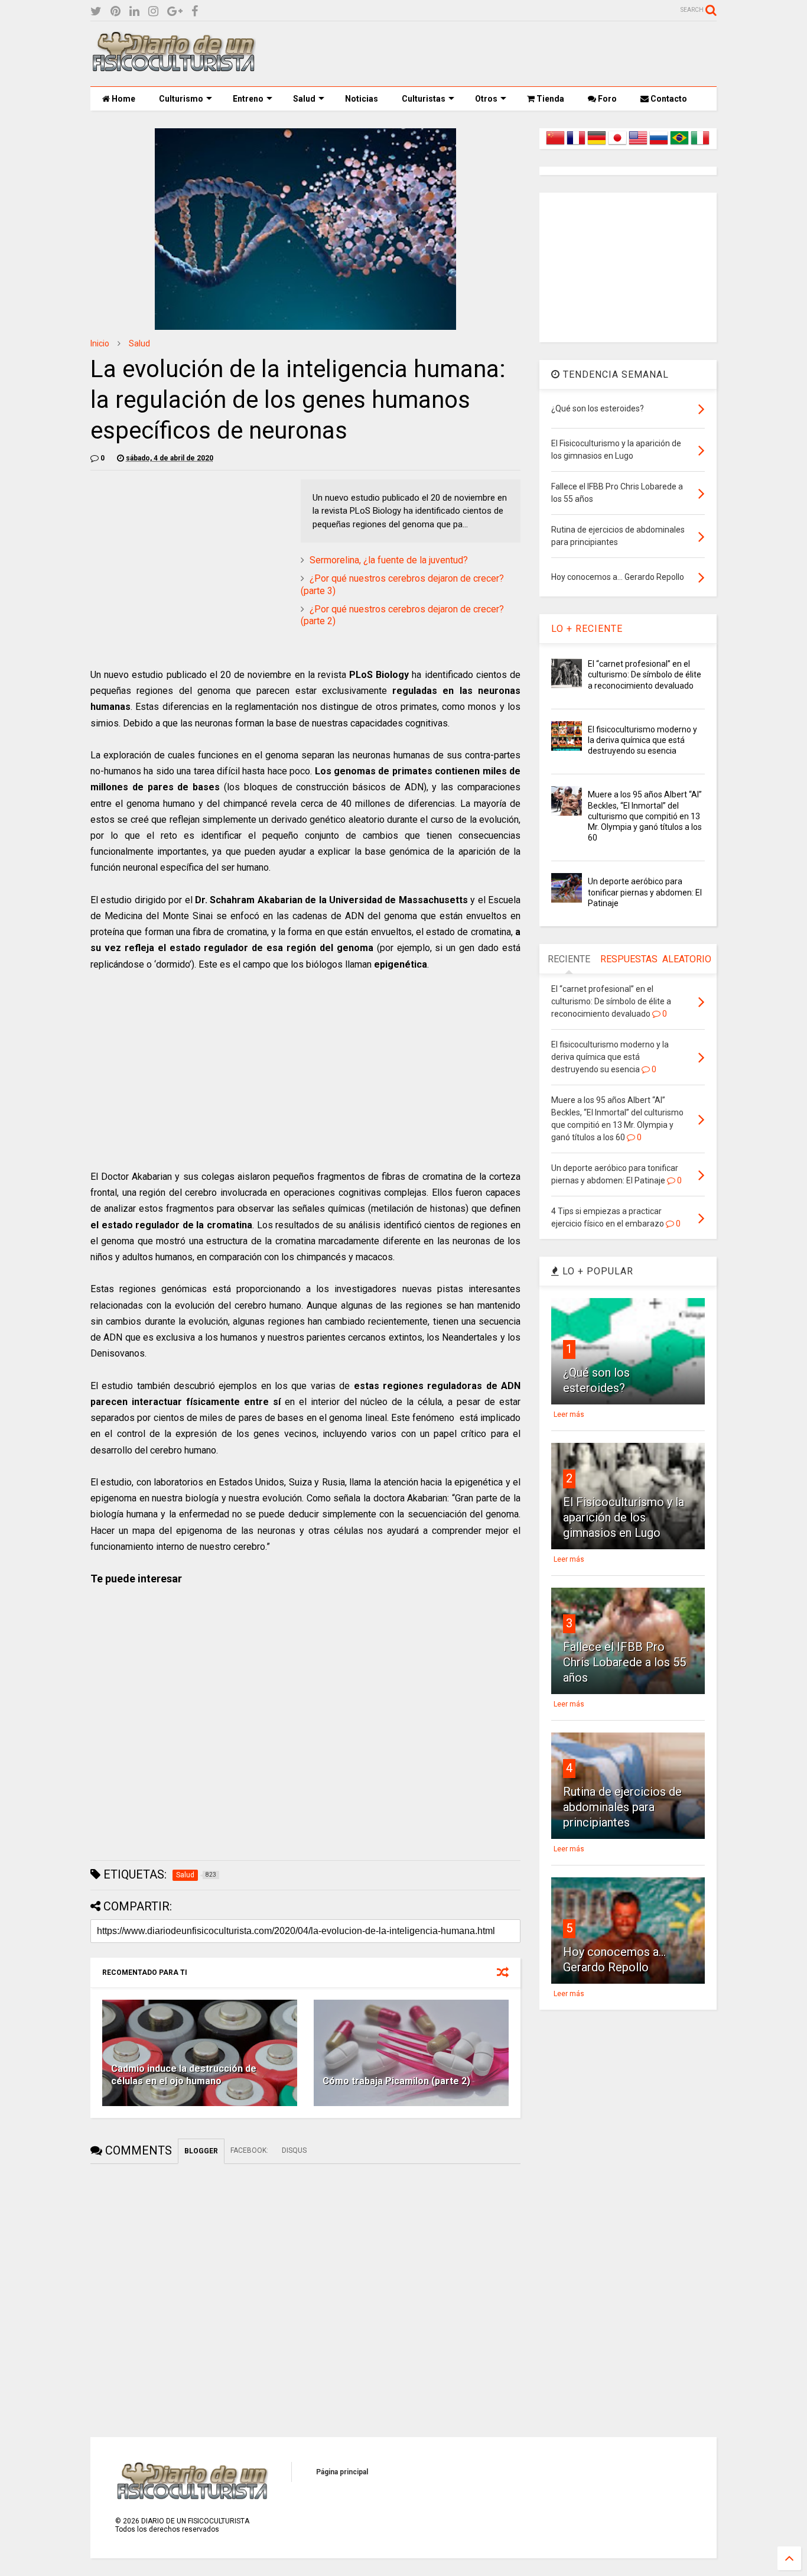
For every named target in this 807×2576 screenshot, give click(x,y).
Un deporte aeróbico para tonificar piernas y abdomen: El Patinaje (645, 892)
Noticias (362, 99)
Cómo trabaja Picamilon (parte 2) (396, 2081)
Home (123, 99)
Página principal (342, 2472)
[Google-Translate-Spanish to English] (638, 145)
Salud (304, 99)
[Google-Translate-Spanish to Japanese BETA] (617, 145)
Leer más (569, 1414)
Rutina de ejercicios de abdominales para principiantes (622, 1807)
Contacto (668, 99)
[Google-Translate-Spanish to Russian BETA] (659, 145)
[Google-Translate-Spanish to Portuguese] (679, 145)
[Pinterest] (115, 12)
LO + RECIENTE (587, 629)
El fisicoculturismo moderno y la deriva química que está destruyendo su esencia (642, 740)
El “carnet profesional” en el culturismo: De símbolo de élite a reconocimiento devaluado (645, 674)
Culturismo (181, 99)
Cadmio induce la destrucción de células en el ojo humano (184, 2075)
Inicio (100, 343)
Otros (486, 99)
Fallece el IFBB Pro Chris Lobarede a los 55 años (624, 1662)
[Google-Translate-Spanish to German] (597, 145)
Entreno (248, 99)
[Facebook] (195, 12)
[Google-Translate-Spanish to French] (576, 145)
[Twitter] (96, 12)
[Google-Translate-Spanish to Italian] (700, 145)
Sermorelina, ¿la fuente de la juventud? (389, 560)
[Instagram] (153, 12)
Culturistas (424, 99)
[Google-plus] (175, 12)
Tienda (549, 99)
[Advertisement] (502, 54)
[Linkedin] (134, 12)
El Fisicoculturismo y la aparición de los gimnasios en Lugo (624, 1517)
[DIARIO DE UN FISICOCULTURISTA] (173, 67)
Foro (606, 99)
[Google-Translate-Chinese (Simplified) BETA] (555, 145)
